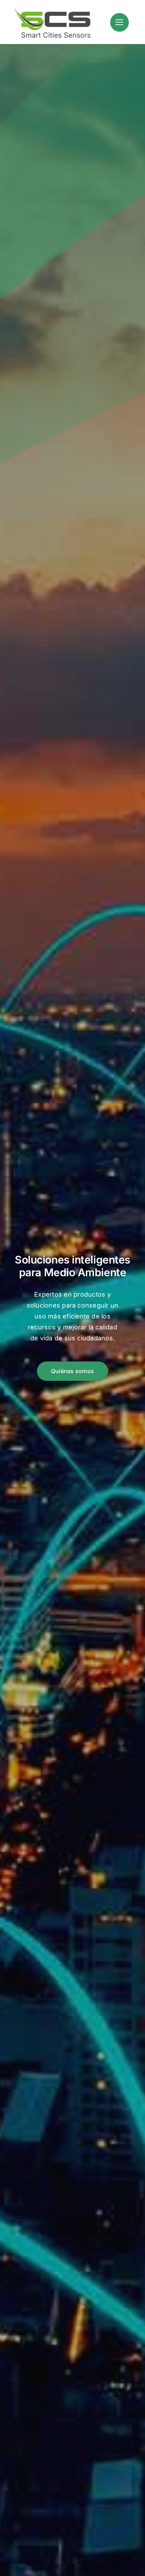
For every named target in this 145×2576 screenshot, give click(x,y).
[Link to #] (119, 22)
